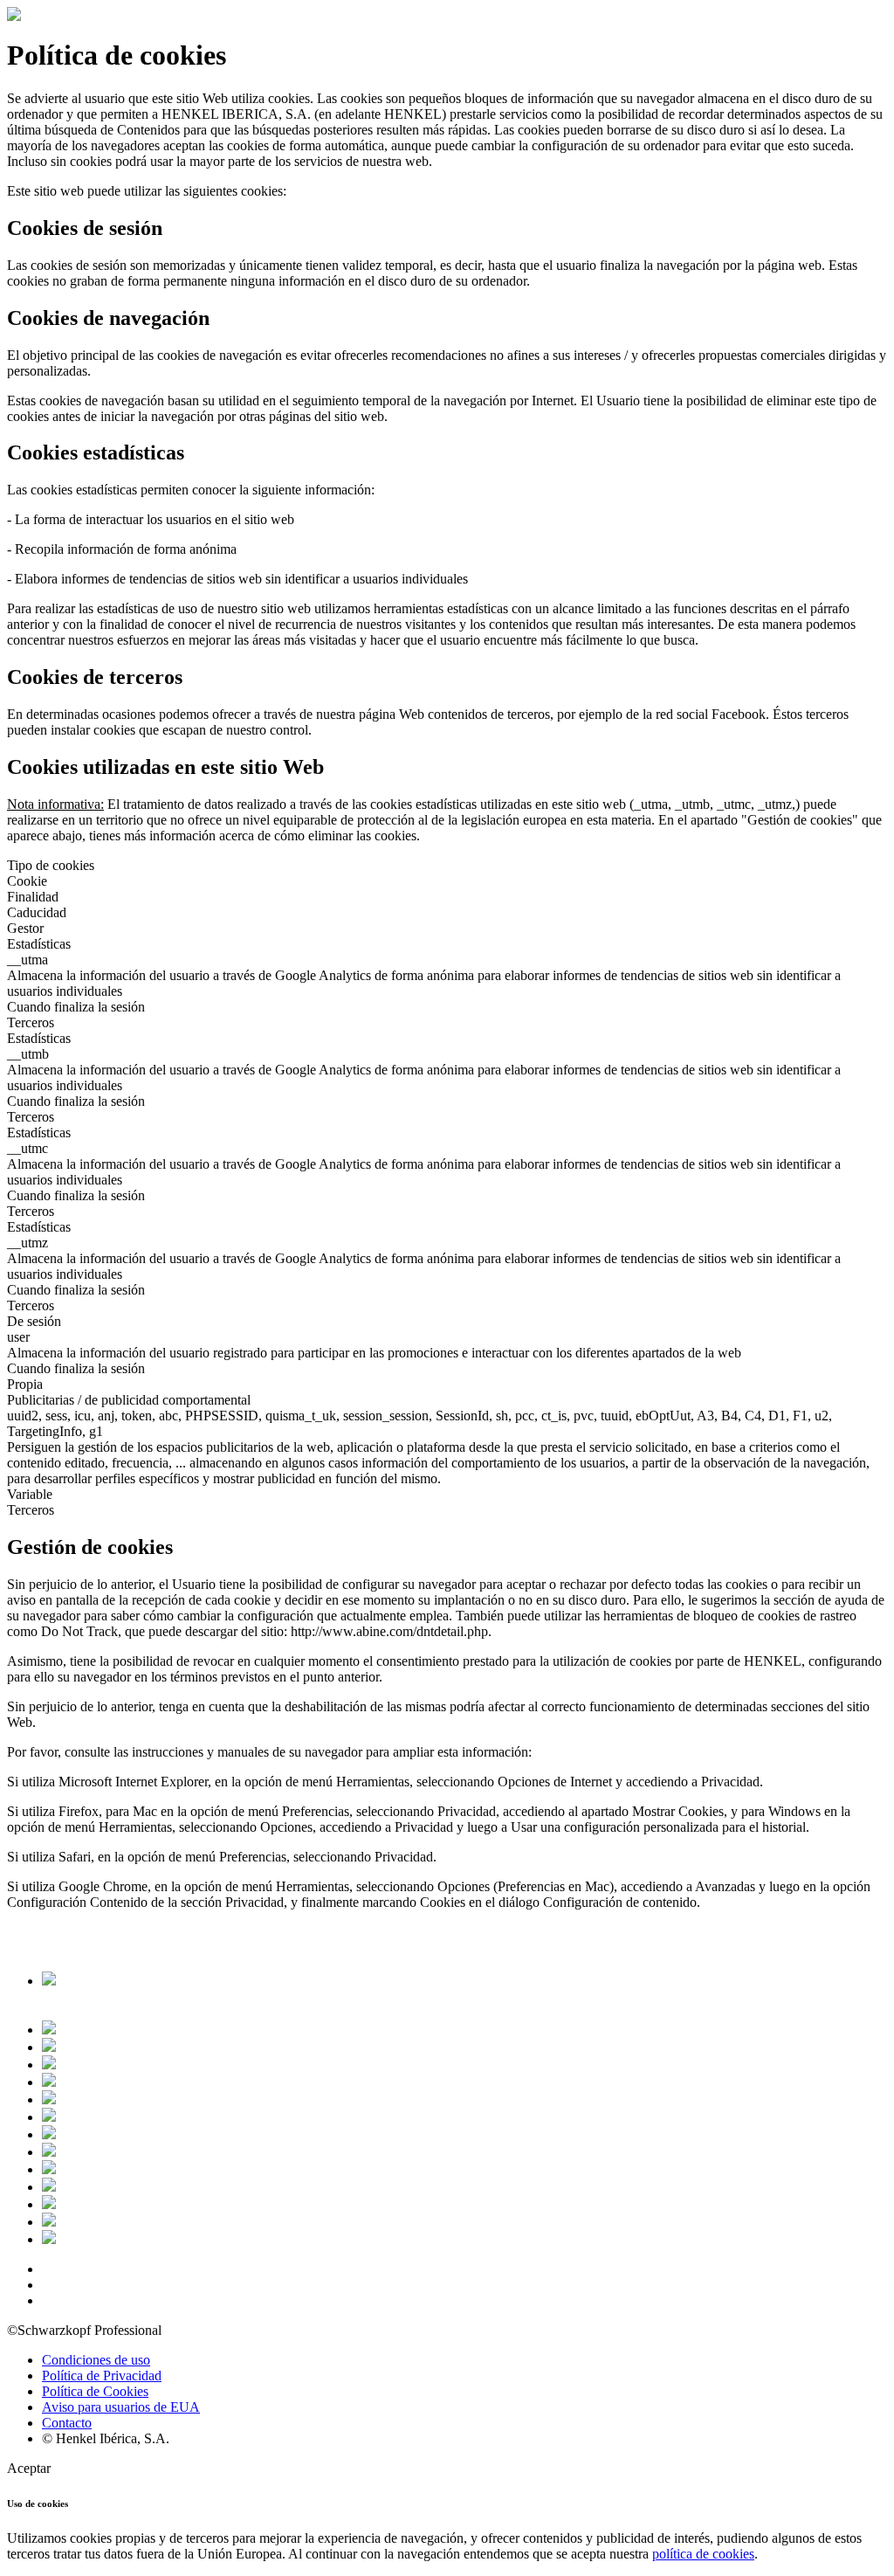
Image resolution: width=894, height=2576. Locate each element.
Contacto (67, 2423)
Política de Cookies (95, 2391)
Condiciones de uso (96, 2360)
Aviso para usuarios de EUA (121, 2407)
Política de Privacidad (102, 2376)
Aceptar (29, 2468)
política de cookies (703, 2554)
